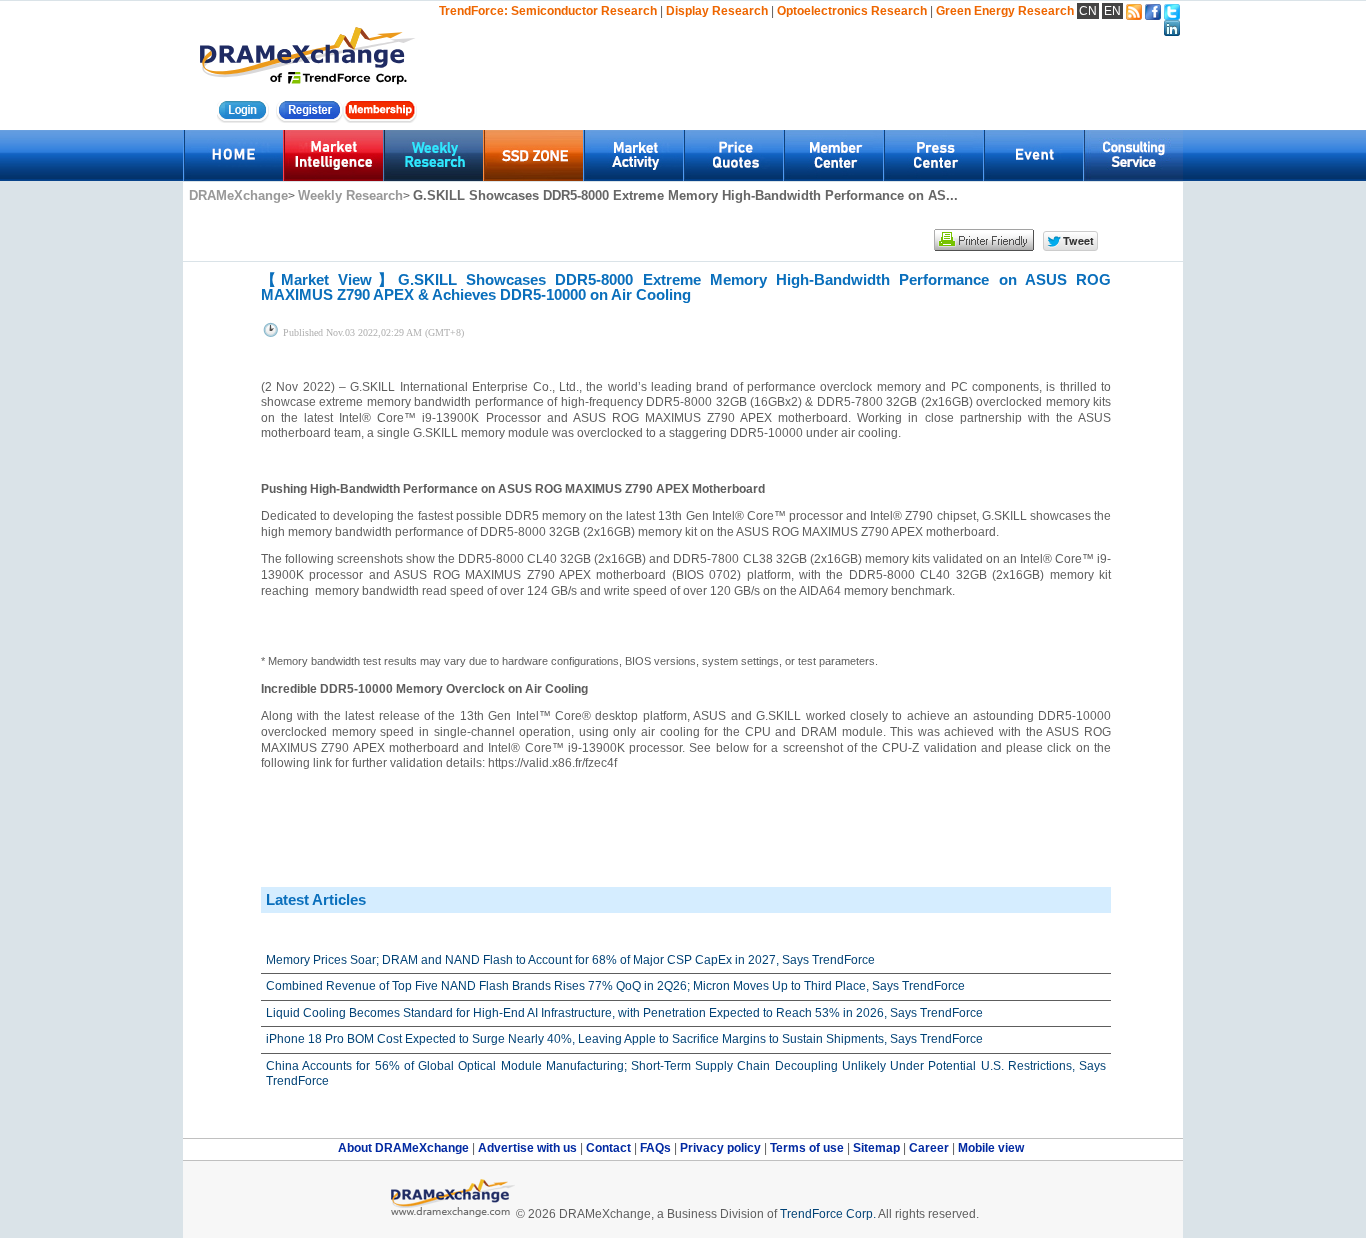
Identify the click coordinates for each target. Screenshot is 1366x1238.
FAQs (657, 1148)
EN (1112, 11)
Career (929, 1148)
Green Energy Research (1005, 11)
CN (1088, 11)
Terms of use (808, 1148)
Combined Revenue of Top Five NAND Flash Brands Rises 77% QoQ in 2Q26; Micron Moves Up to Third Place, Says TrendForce (615, 986)
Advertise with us (529, 1148)
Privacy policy (722, 1148)
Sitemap (878, 1148)
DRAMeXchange (238, 195)
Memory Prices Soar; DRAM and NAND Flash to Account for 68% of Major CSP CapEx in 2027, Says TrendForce (570, 960)
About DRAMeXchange (405, 1148)
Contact (610, 1148)
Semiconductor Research (584, 11)
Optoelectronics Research (852, 11)
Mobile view (991, 1148)
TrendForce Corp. (828, 1214)
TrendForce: (473, 11)
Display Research (717, 11)
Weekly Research (350, 195)
